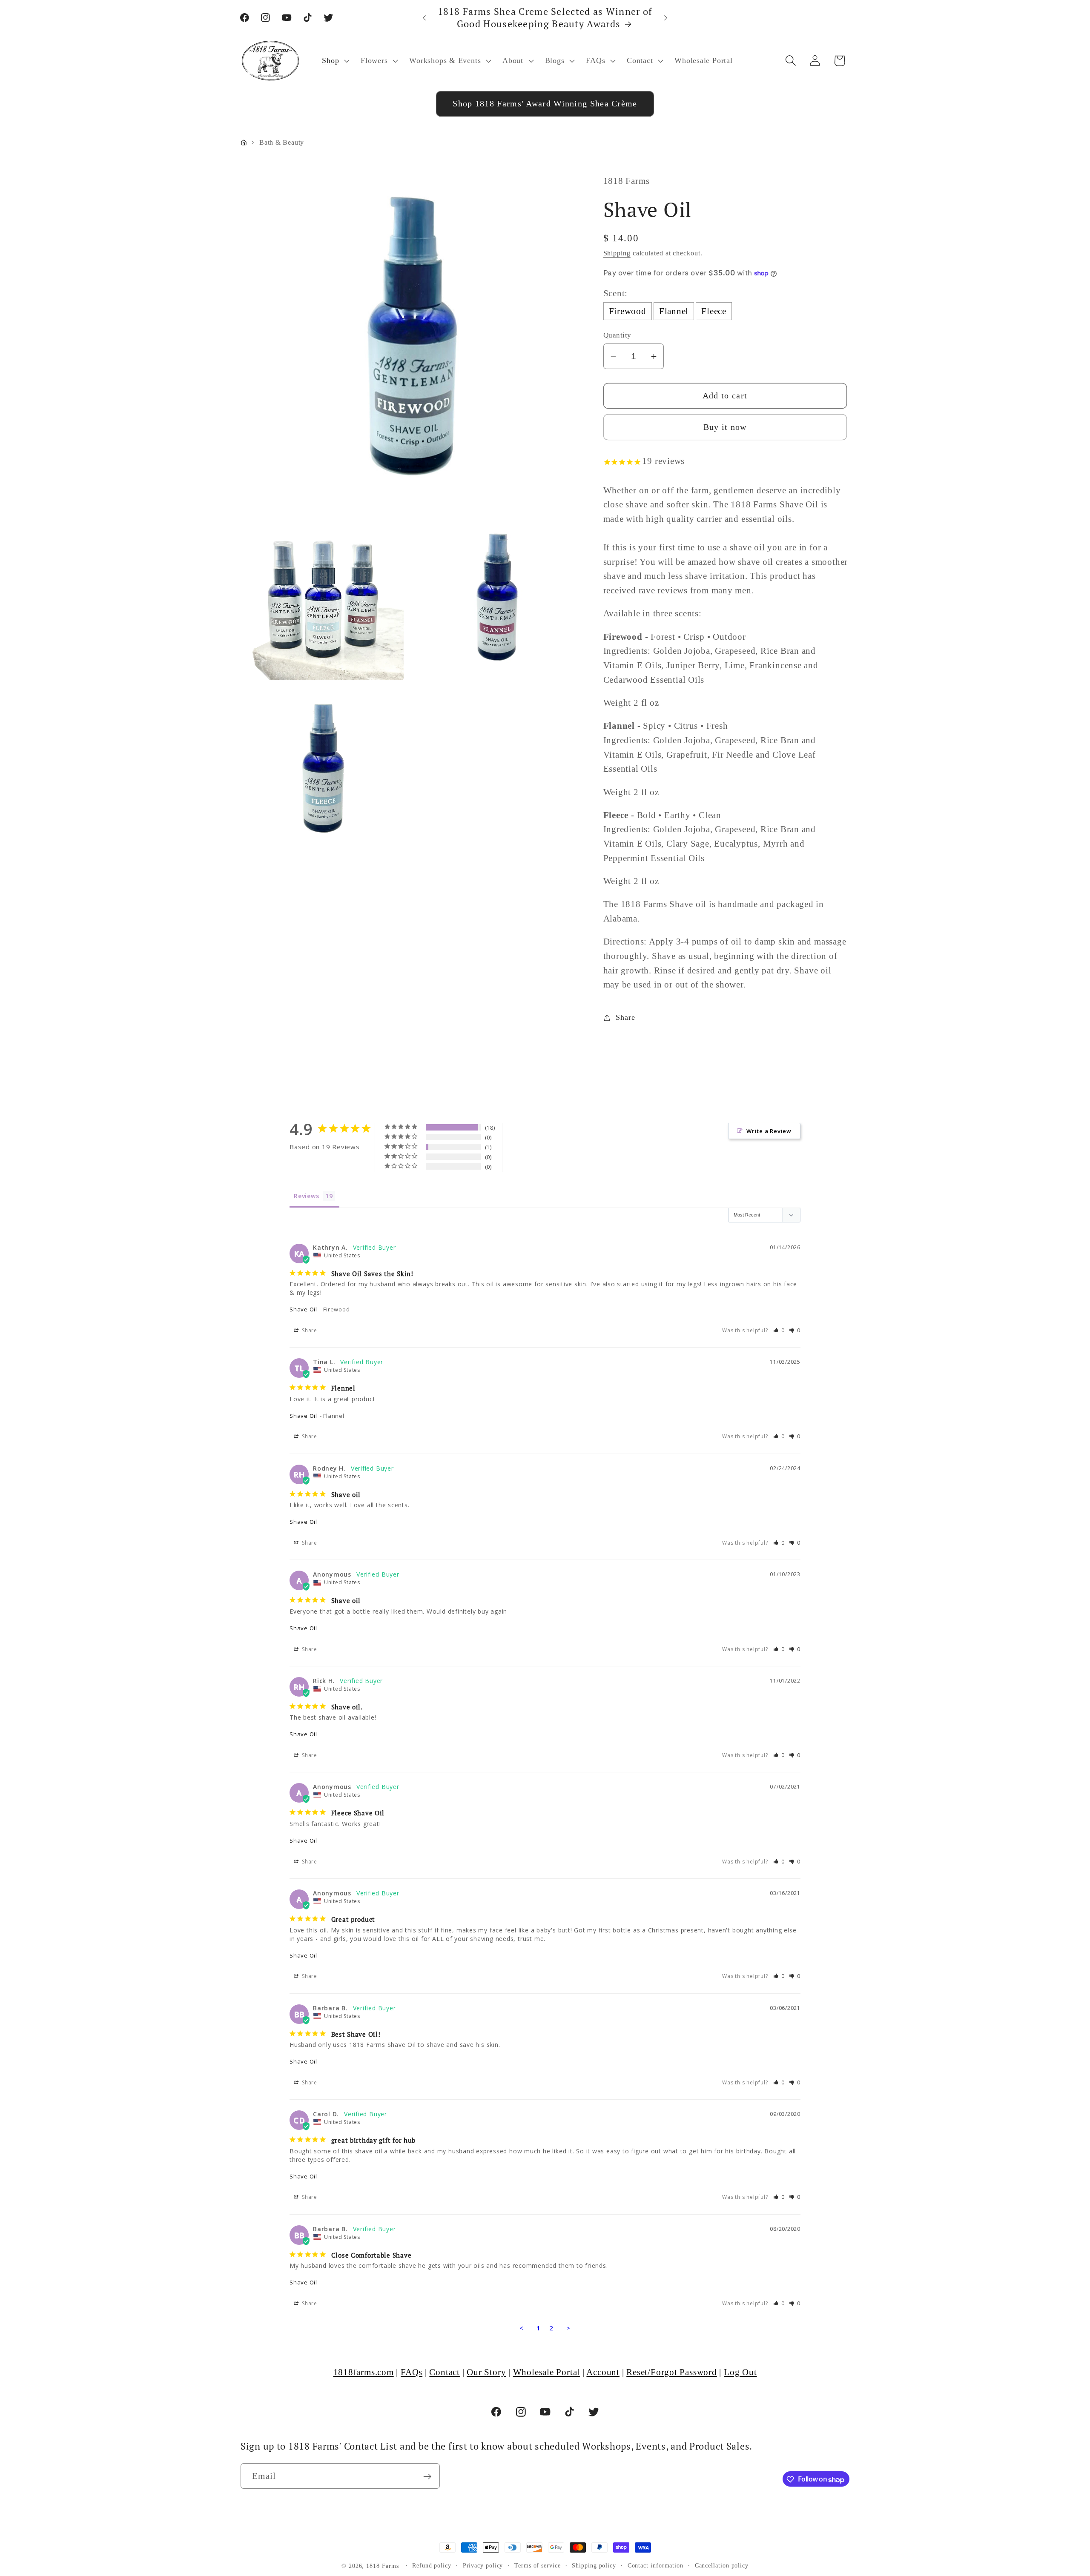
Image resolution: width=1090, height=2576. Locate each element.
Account (603, 2372)
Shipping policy (594, 2565)
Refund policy (432, 2565)
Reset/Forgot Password (671, 2372)
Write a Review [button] (769, 1131)
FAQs (412, 2372)
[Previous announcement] (425, 18)
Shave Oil (303, 1309)
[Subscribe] (427, 2477)
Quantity (617, 335)
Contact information (655, 2565)
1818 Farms (382, 2566)
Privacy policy (483, 2565)
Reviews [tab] (306, 1196)
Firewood (628, 311)
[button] (335, 61)
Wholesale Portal (546, 2372)
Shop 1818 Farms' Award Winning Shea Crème (545, 104)
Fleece (714, 311)
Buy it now (725, 427)
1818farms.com (364, 2372)
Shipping (617, 253)
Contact (444, 2372)
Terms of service (538, 2565)
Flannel (674, 311)
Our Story (486, 2372)
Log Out (740, 2372)
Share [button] (625, 1017)
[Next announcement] (666, 18)
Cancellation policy (722, 2565)
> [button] (568, 2328)
